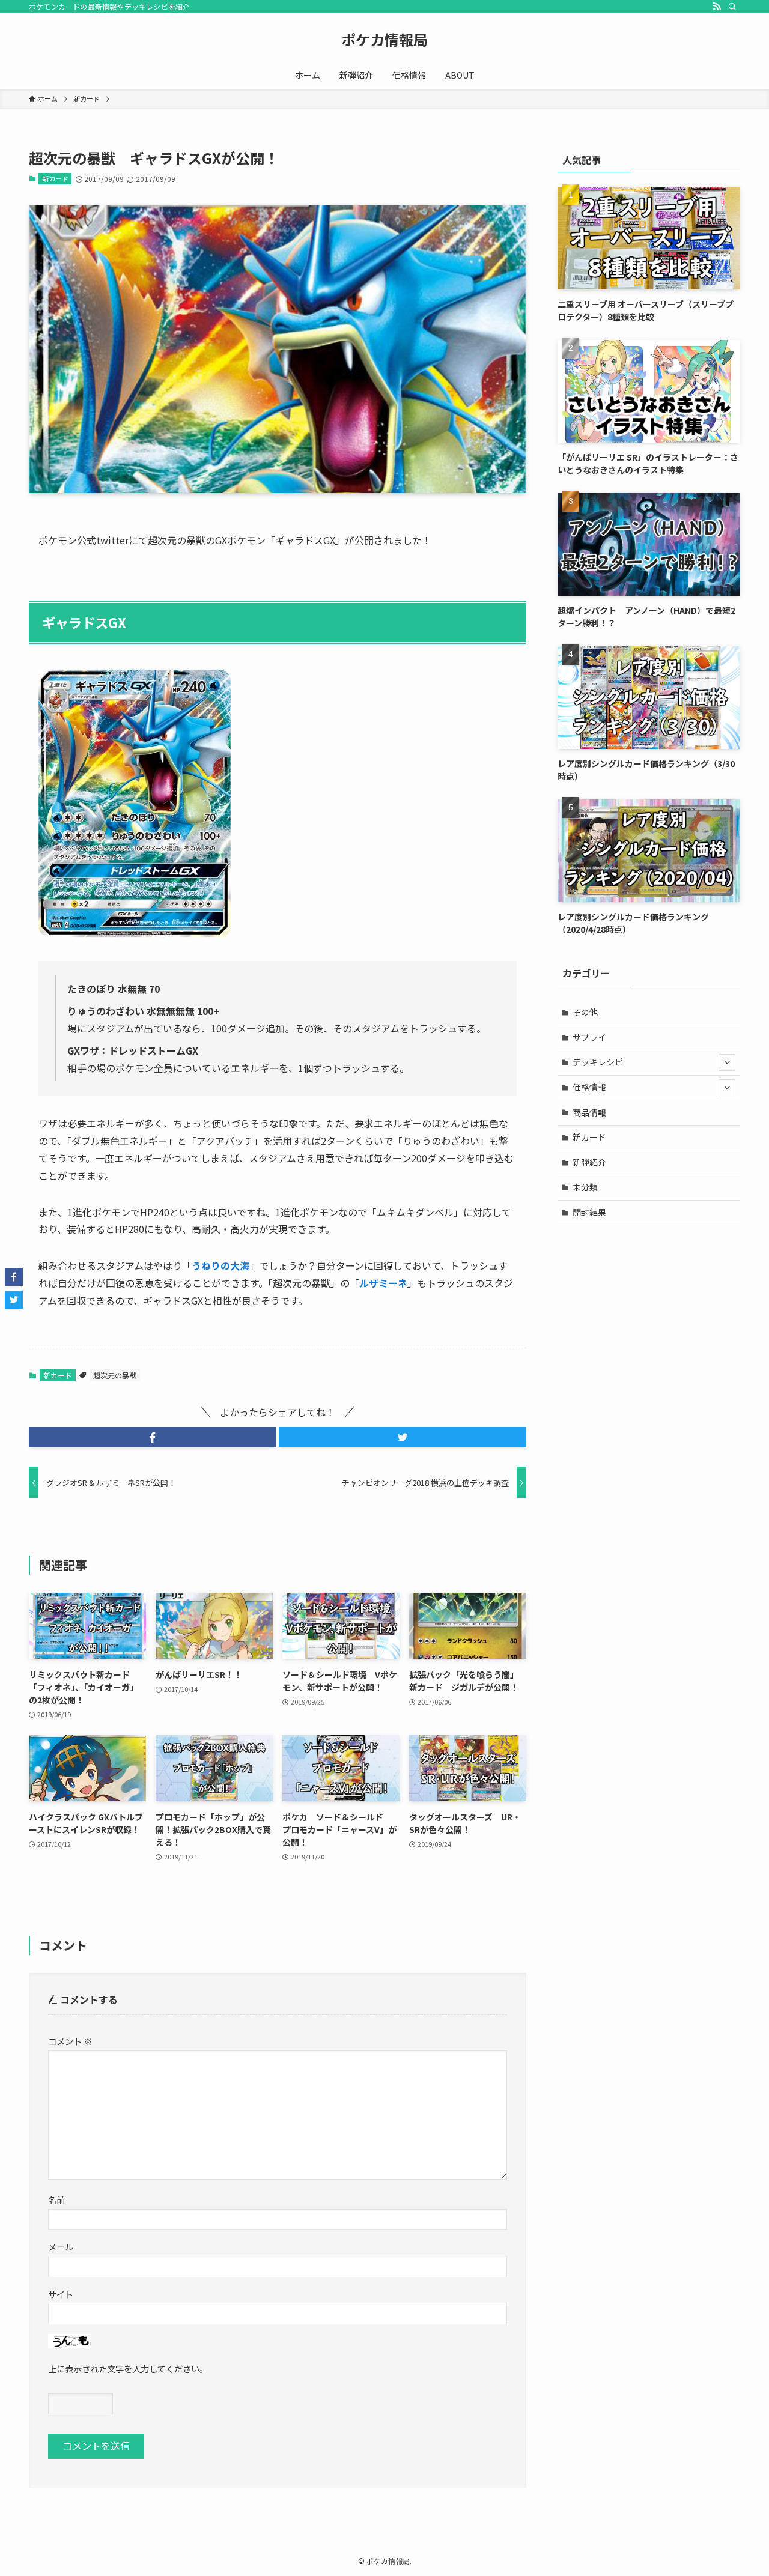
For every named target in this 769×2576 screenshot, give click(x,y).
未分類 (585, 1187)
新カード (55, 178)
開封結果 (589, 1212)
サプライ (589, 1037)
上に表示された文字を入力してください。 (128, 2368)
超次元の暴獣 (115, 1375)
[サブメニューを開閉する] (727, 1062)
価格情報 (589, 1087)
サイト (61, 2294)
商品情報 (589, 1112)
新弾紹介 (589, 1162)
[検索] (732, 7)
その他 (585, 1012)
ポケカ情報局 (384, 40)
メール (61, 2247)
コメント (70, 2041)
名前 (56, 2200)
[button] (153, 1437)
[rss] (717, 7)
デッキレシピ (598, 1062)
